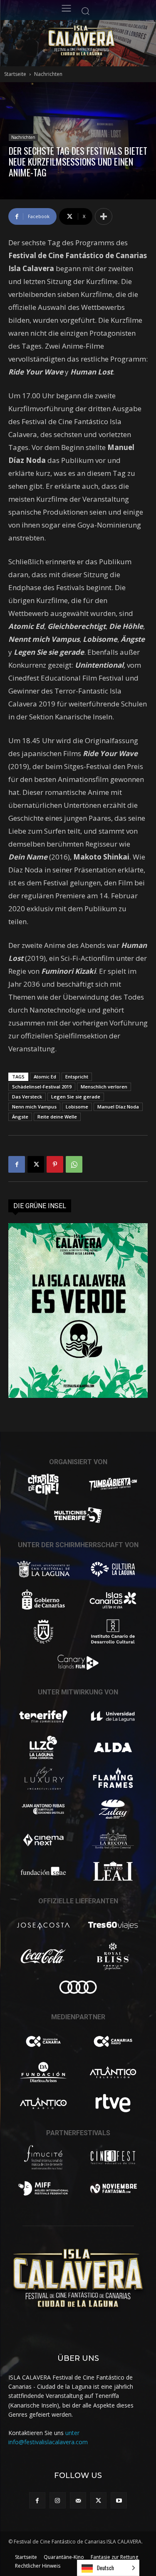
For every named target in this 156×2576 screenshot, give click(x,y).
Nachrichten (48, 74)
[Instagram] (58, 2500)
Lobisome (77, 1107)
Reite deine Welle (57, 1117)
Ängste (20, 1117)
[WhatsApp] (74, 1164)
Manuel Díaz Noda (118, 1107)
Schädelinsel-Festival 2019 (42, 1087)
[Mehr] (104, 216)
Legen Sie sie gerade (76, 1097)
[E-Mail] (78, 2500)
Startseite (15, 74)
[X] (36, 1164)
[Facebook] (17, 1164)
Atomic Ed (45, 1077)
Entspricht (77, 1077)
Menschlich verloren (104, 1087)
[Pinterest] (55, 1164)
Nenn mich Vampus (34, 1107)
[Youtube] (119, 2500)
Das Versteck (27, 1097)
